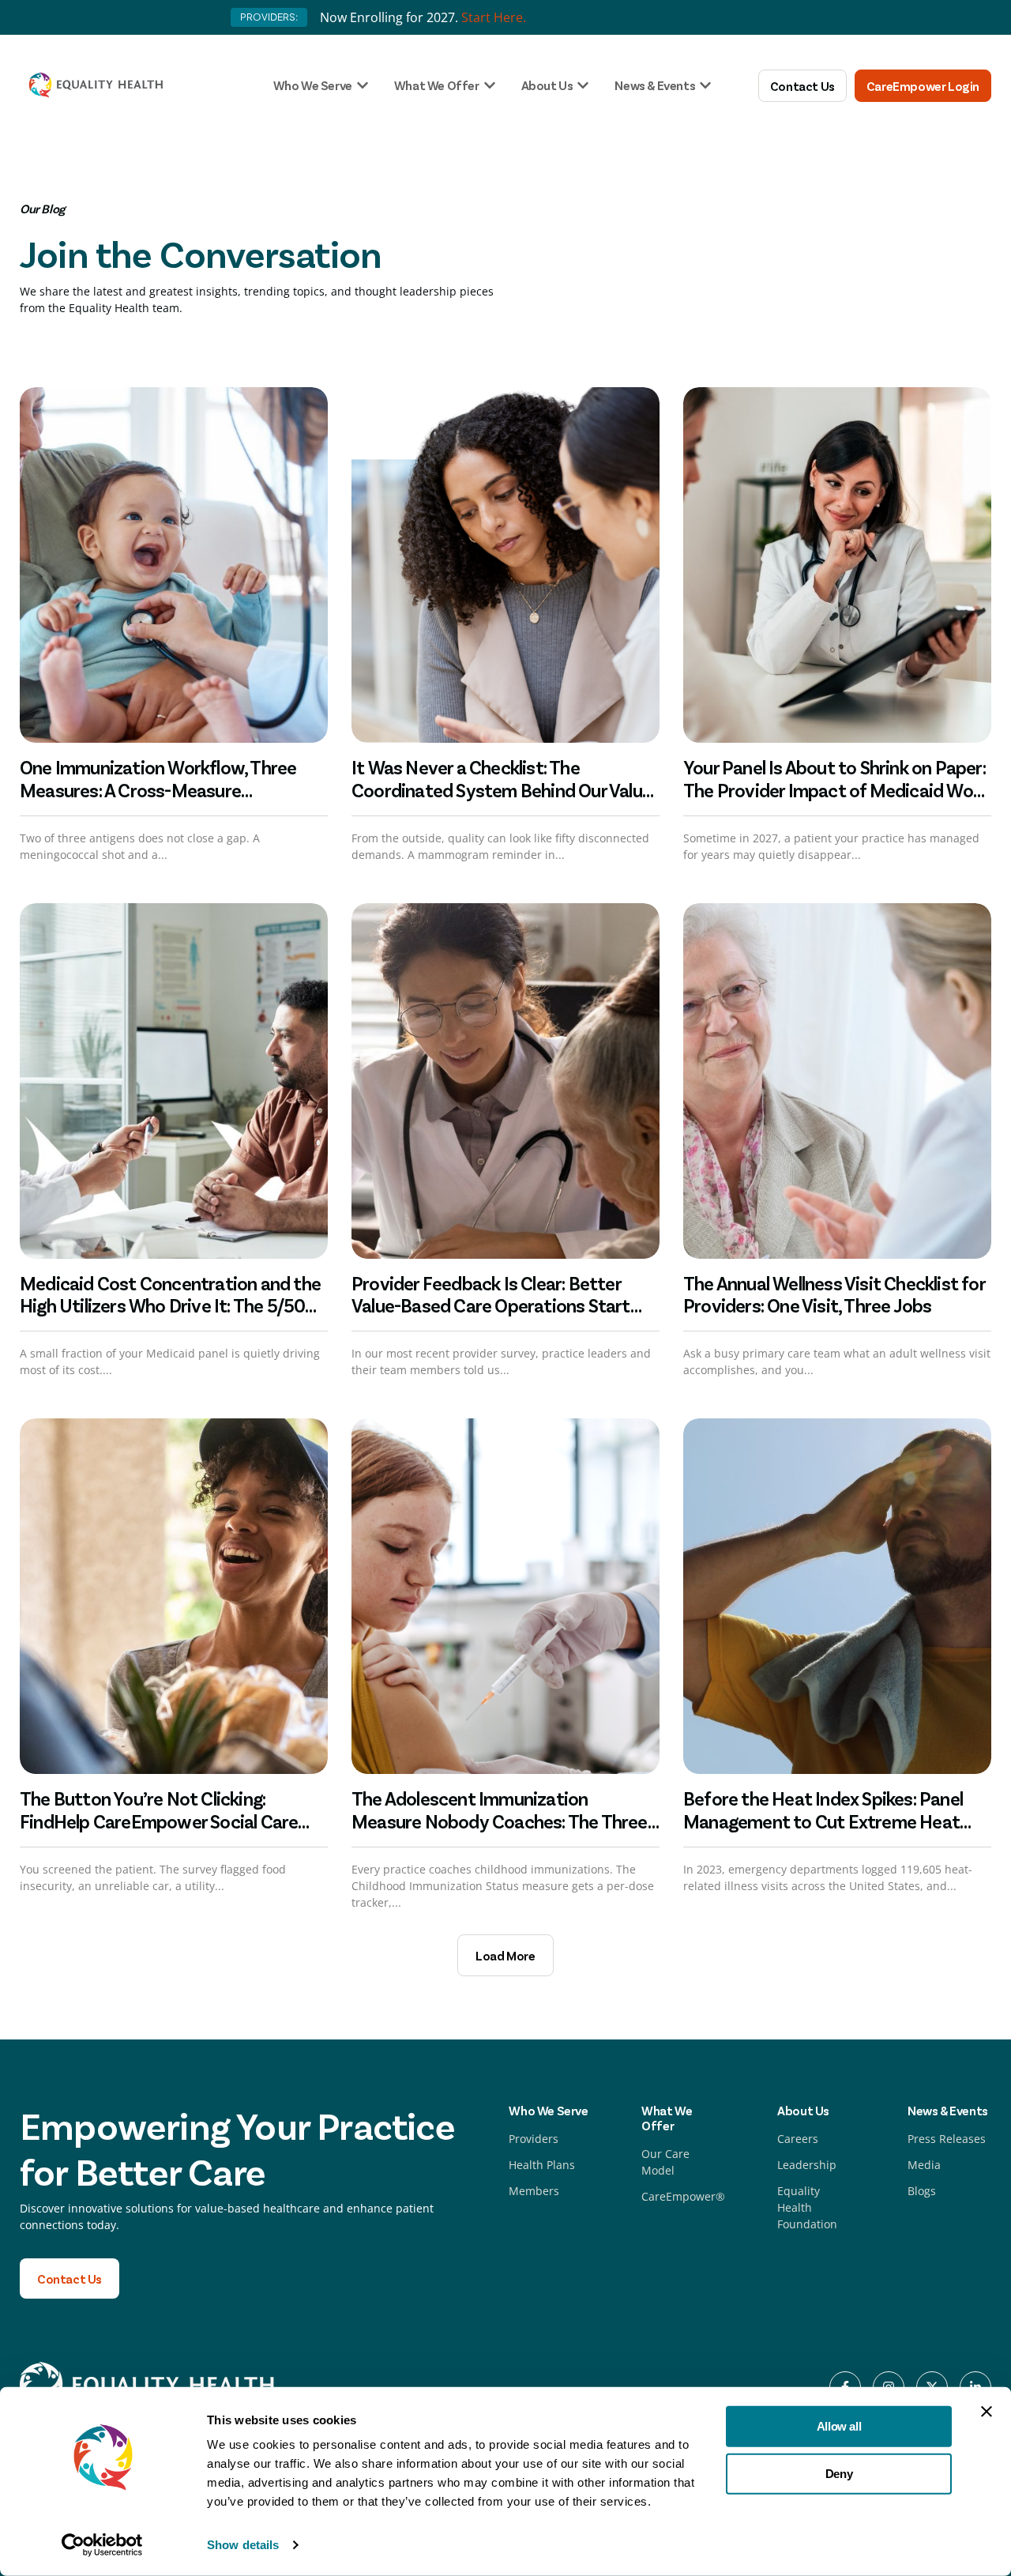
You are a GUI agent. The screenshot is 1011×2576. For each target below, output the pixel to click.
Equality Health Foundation (807, 2207)
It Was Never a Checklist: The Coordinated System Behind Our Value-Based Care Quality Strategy (505, 790)
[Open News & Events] (705, 85)
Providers (534, 2139)
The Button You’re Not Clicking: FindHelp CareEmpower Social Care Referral (159, 1821)
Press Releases (947, 2139)
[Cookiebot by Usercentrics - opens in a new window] (102, 2545)
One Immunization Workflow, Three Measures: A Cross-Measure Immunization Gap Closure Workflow (164, 790)
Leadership (807, 2165)
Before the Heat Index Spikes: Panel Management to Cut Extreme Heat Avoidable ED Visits (823, 1821)
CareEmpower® (683, 2196)
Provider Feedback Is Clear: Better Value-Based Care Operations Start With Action (491, 1306)
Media (924, 2165)
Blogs (922, 2191)
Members (534, 2191)
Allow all (839, 2426)
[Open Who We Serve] (363, 85)
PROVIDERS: (269, 17)
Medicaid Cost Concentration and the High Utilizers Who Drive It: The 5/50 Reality (170, 1306)
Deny (839, 2473)
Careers (798, 2139)
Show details (243, 2545)
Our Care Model (665, 2162)
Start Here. (494, 17)
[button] (505, 1955)
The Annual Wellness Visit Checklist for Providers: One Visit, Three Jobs (834, 1294)
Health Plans (542, 2165)
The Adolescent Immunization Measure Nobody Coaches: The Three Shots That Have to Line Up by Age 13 (500, 1821)
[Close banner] (987, 2412)
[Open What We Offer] (490, 85)
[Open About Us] (583, 85)
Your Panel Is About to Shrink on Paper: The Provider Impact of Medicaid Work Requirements (836, 790)
